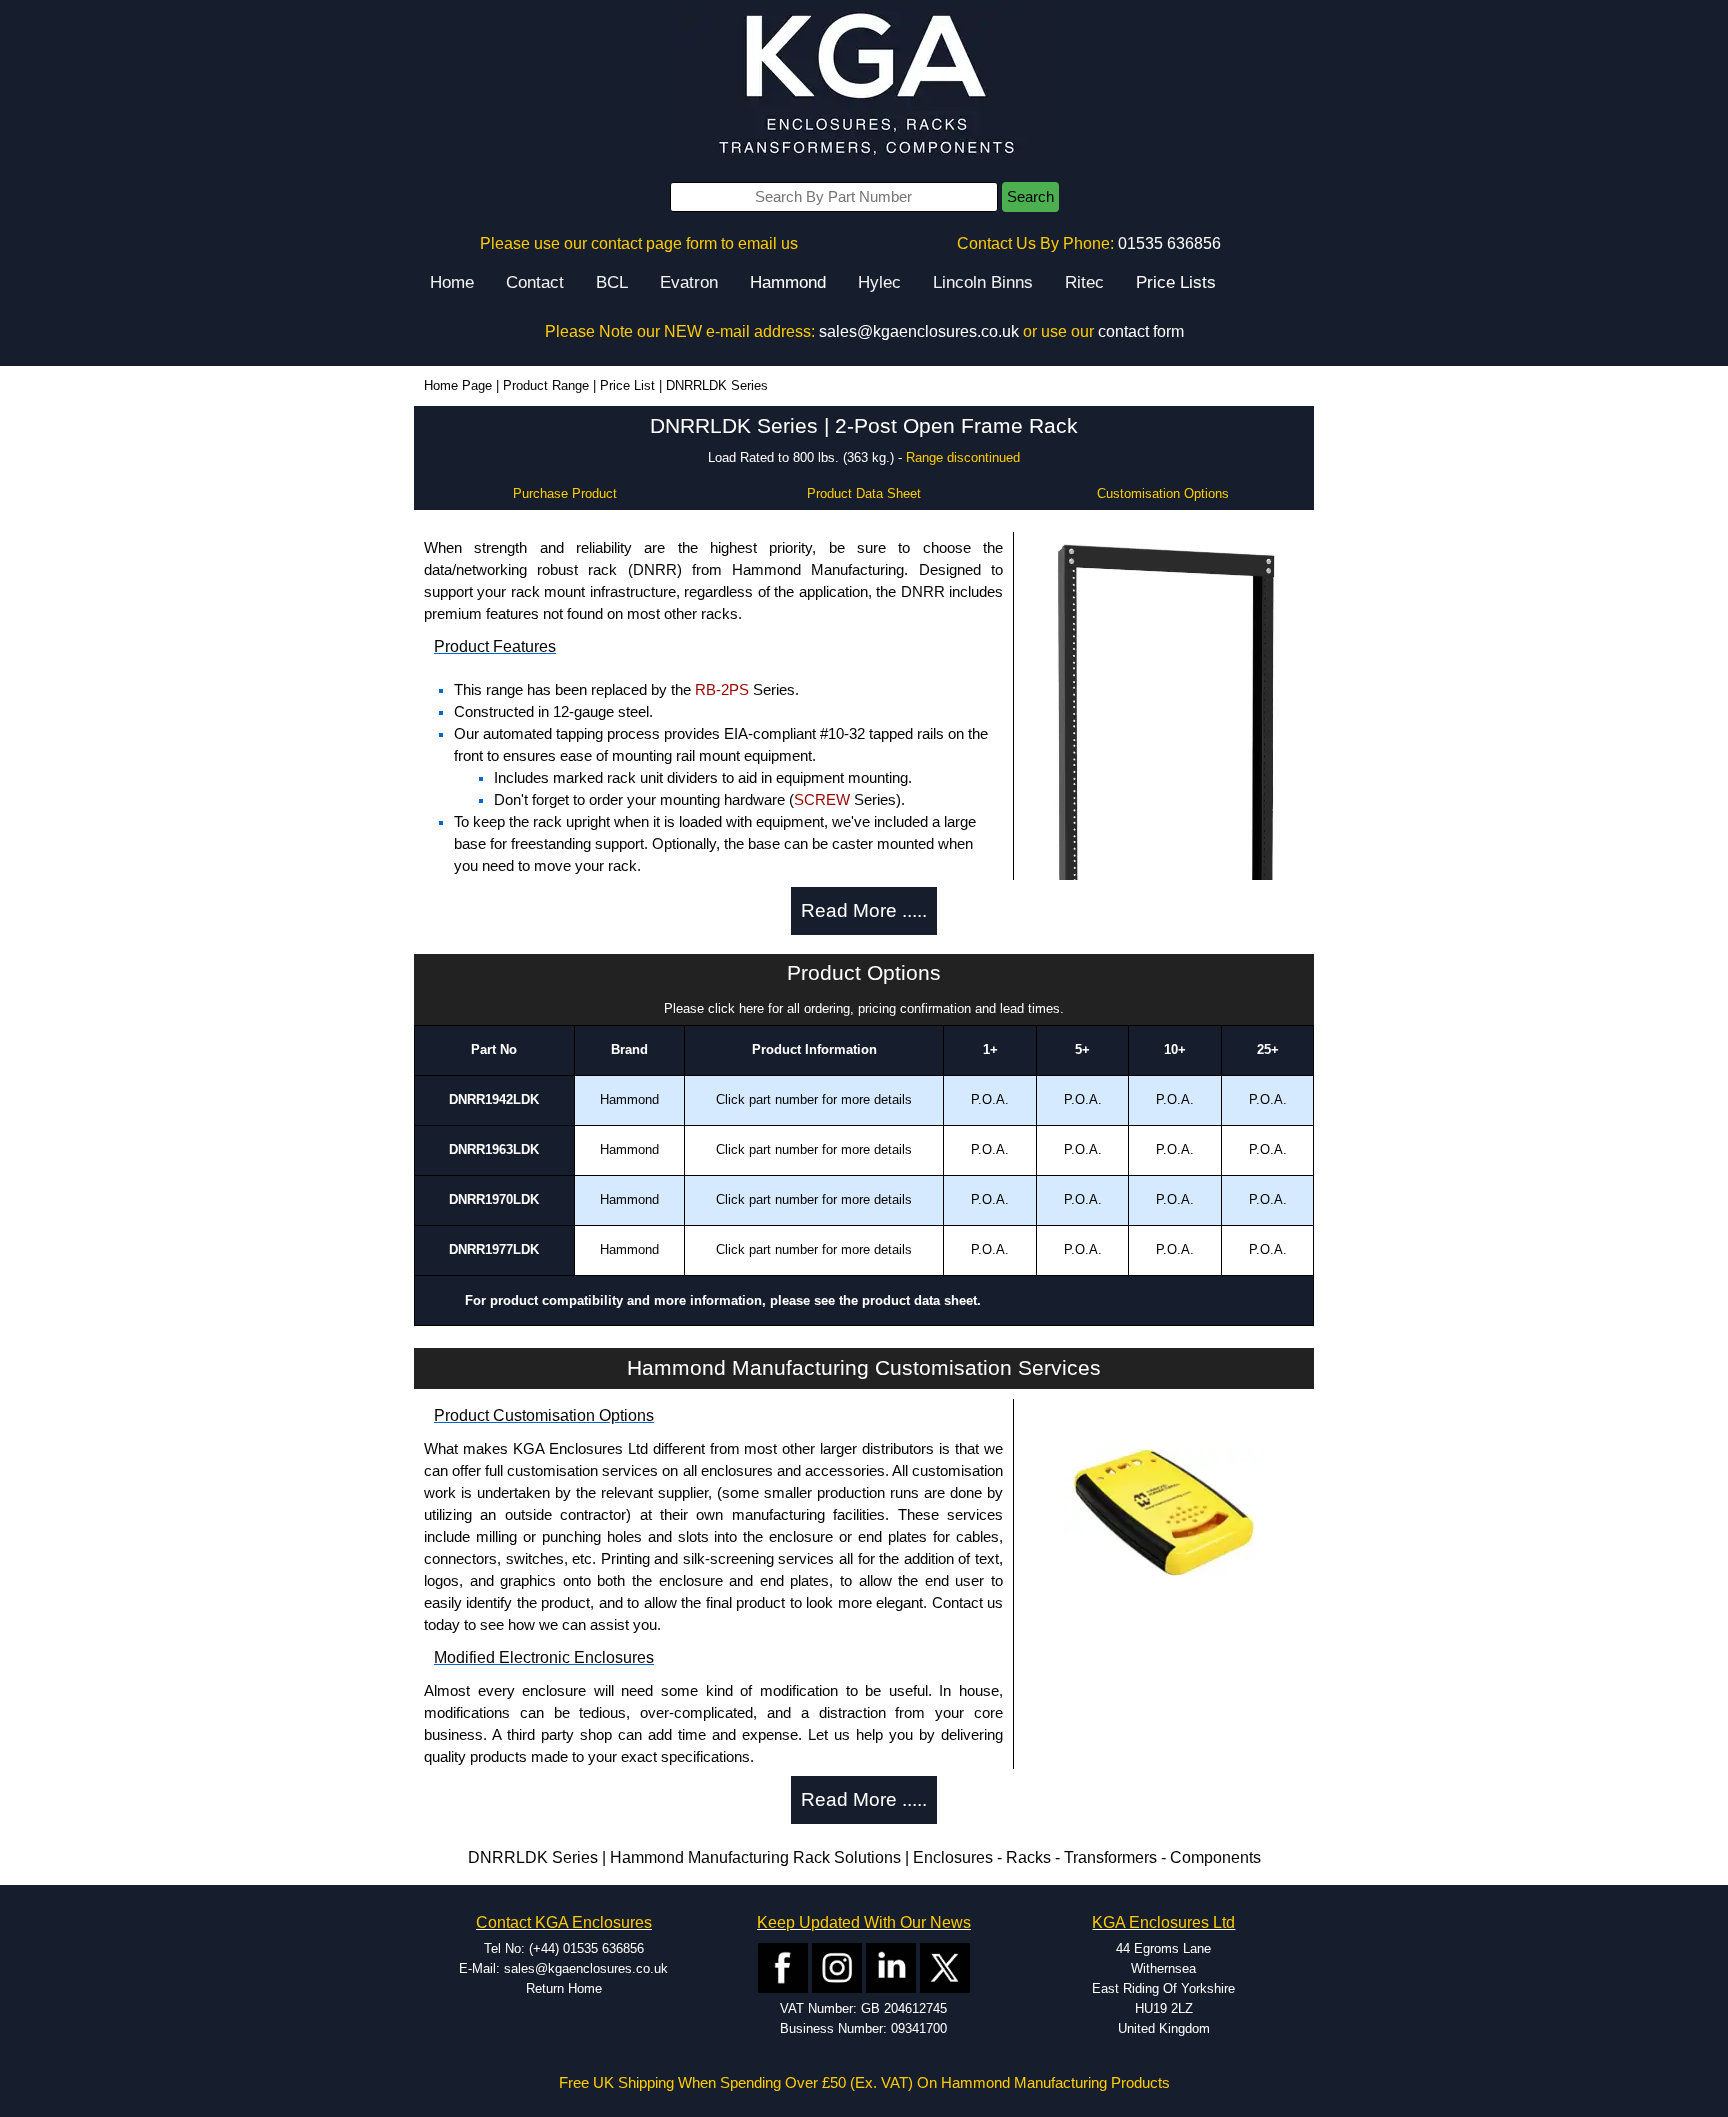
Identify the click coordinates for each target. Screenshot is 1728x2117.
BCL (612, 282)
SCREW (822, 800)
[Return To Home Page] (864, 85)
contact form (1141, 331)
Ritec (1084, 282)
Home (452, 282)
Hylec (879, 282)
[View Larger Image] (1164, 1513)
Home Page (458, 385)
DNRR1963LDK (494, 1149)
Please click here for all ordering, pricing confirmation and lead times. (864, 1008)
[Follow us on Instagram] (837, 1966)
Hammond (788, 282)
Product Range (546, 385)
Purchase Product (565, 493)
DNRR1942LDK (494, 1099)
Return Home (564, 1988)
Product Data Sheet (864, 493)
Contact (535, 282)
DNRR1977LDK (494, 1249)
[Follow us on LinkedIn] (891, 1966)
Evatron (689, 282)
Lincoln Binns (983, 282)
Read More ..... (864, 910)
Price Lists (1176, 282)
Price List (627, 385)
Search (1030, 197)
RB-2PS (722, 690)
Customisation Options (1163, 493)
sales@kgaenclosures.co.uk (919, 331)
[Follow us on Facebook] (783, 1966)
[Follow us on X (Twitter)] (945, 1966)
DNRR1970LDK (494, 1199)
